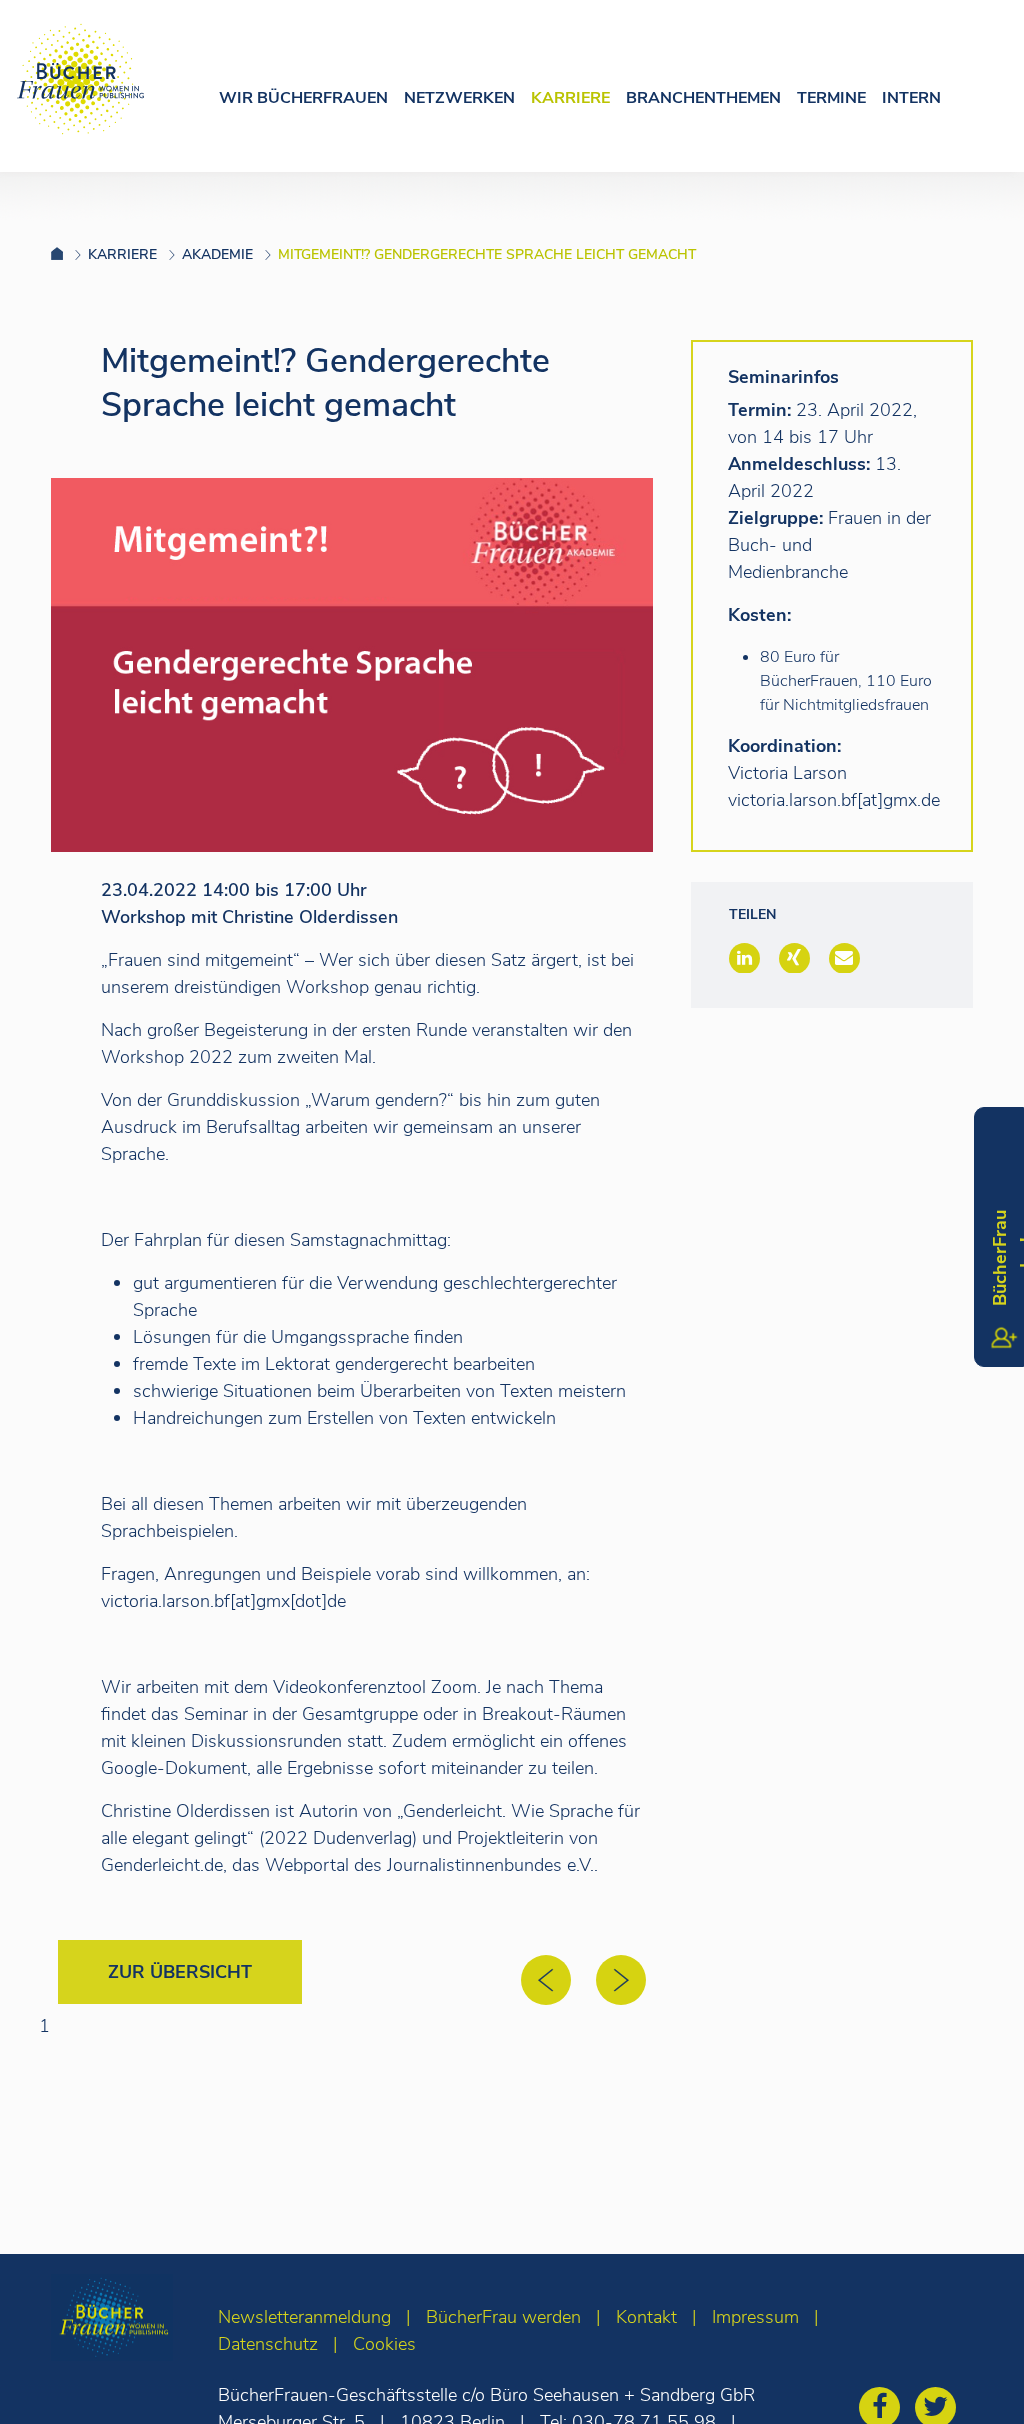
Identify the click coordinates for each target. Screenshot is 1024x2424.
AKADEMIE (217, 254)
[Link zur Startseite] (69, 254)
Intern (911, 98)
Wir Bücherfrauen (303, 98)
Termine (831, 98)
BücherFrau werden (503, 2317)
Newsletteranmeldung (304, 2317)
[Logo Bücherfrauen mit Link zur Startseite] (81, 79)
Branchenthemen (703, 98)
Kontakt (646, 2317)
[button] (744, 958)
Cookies (384, 2344)
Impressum (755, 2317)
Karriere (570, 98)
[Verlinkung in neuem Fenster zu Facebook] (884, 2410)
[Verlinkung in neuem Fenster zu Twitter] (940, 2410)
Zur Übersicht (180, 1972)
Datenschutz (268, 2344)
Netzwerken (459, 98)
